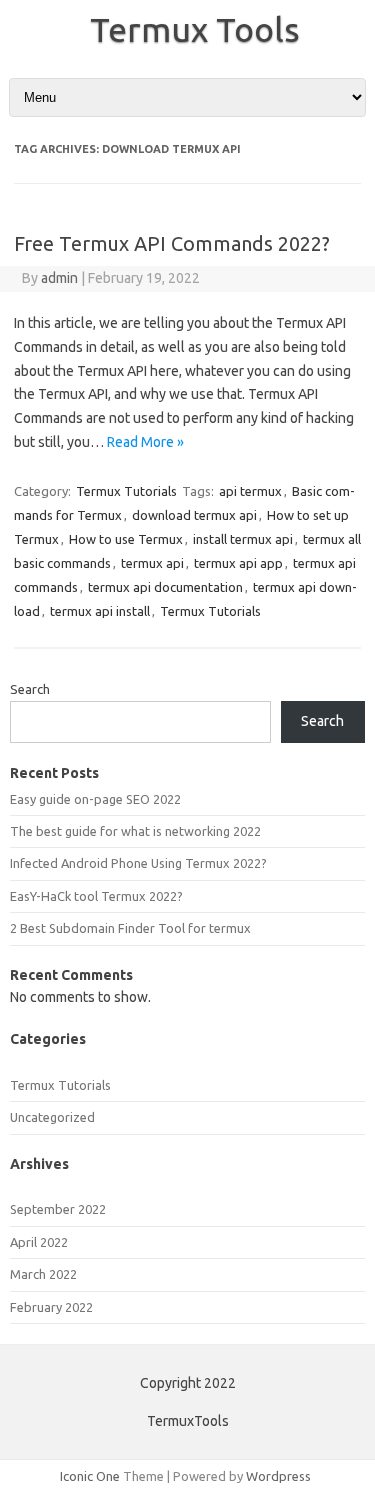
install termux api (243, 539)
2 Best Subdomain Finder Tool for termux (130, 928)
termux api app (238, 563)
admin (59, 278)
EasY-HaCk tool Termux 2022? (96, 896)
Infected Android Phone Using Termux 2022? (138, 863)
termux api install (100, 611)
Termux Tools (195, 29)
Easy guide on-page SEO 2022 (95, 799)
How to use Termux (126, 539)
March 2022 (43, 1274)
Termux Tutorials (126, 491)
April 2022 (39, 1242)
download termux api (194, 515)
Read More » (145, 442)
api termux (250, 491)
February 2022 (51, 1307)
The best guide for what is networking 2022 (135, 831)
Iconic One (90, 1476)
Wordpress (278, 1476)
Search (30, 689)
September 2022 (58, 1209)
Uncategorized (52, 1117)
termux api (152, 563)
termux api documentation (165, 587)
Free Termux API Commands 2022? (172, 243)
